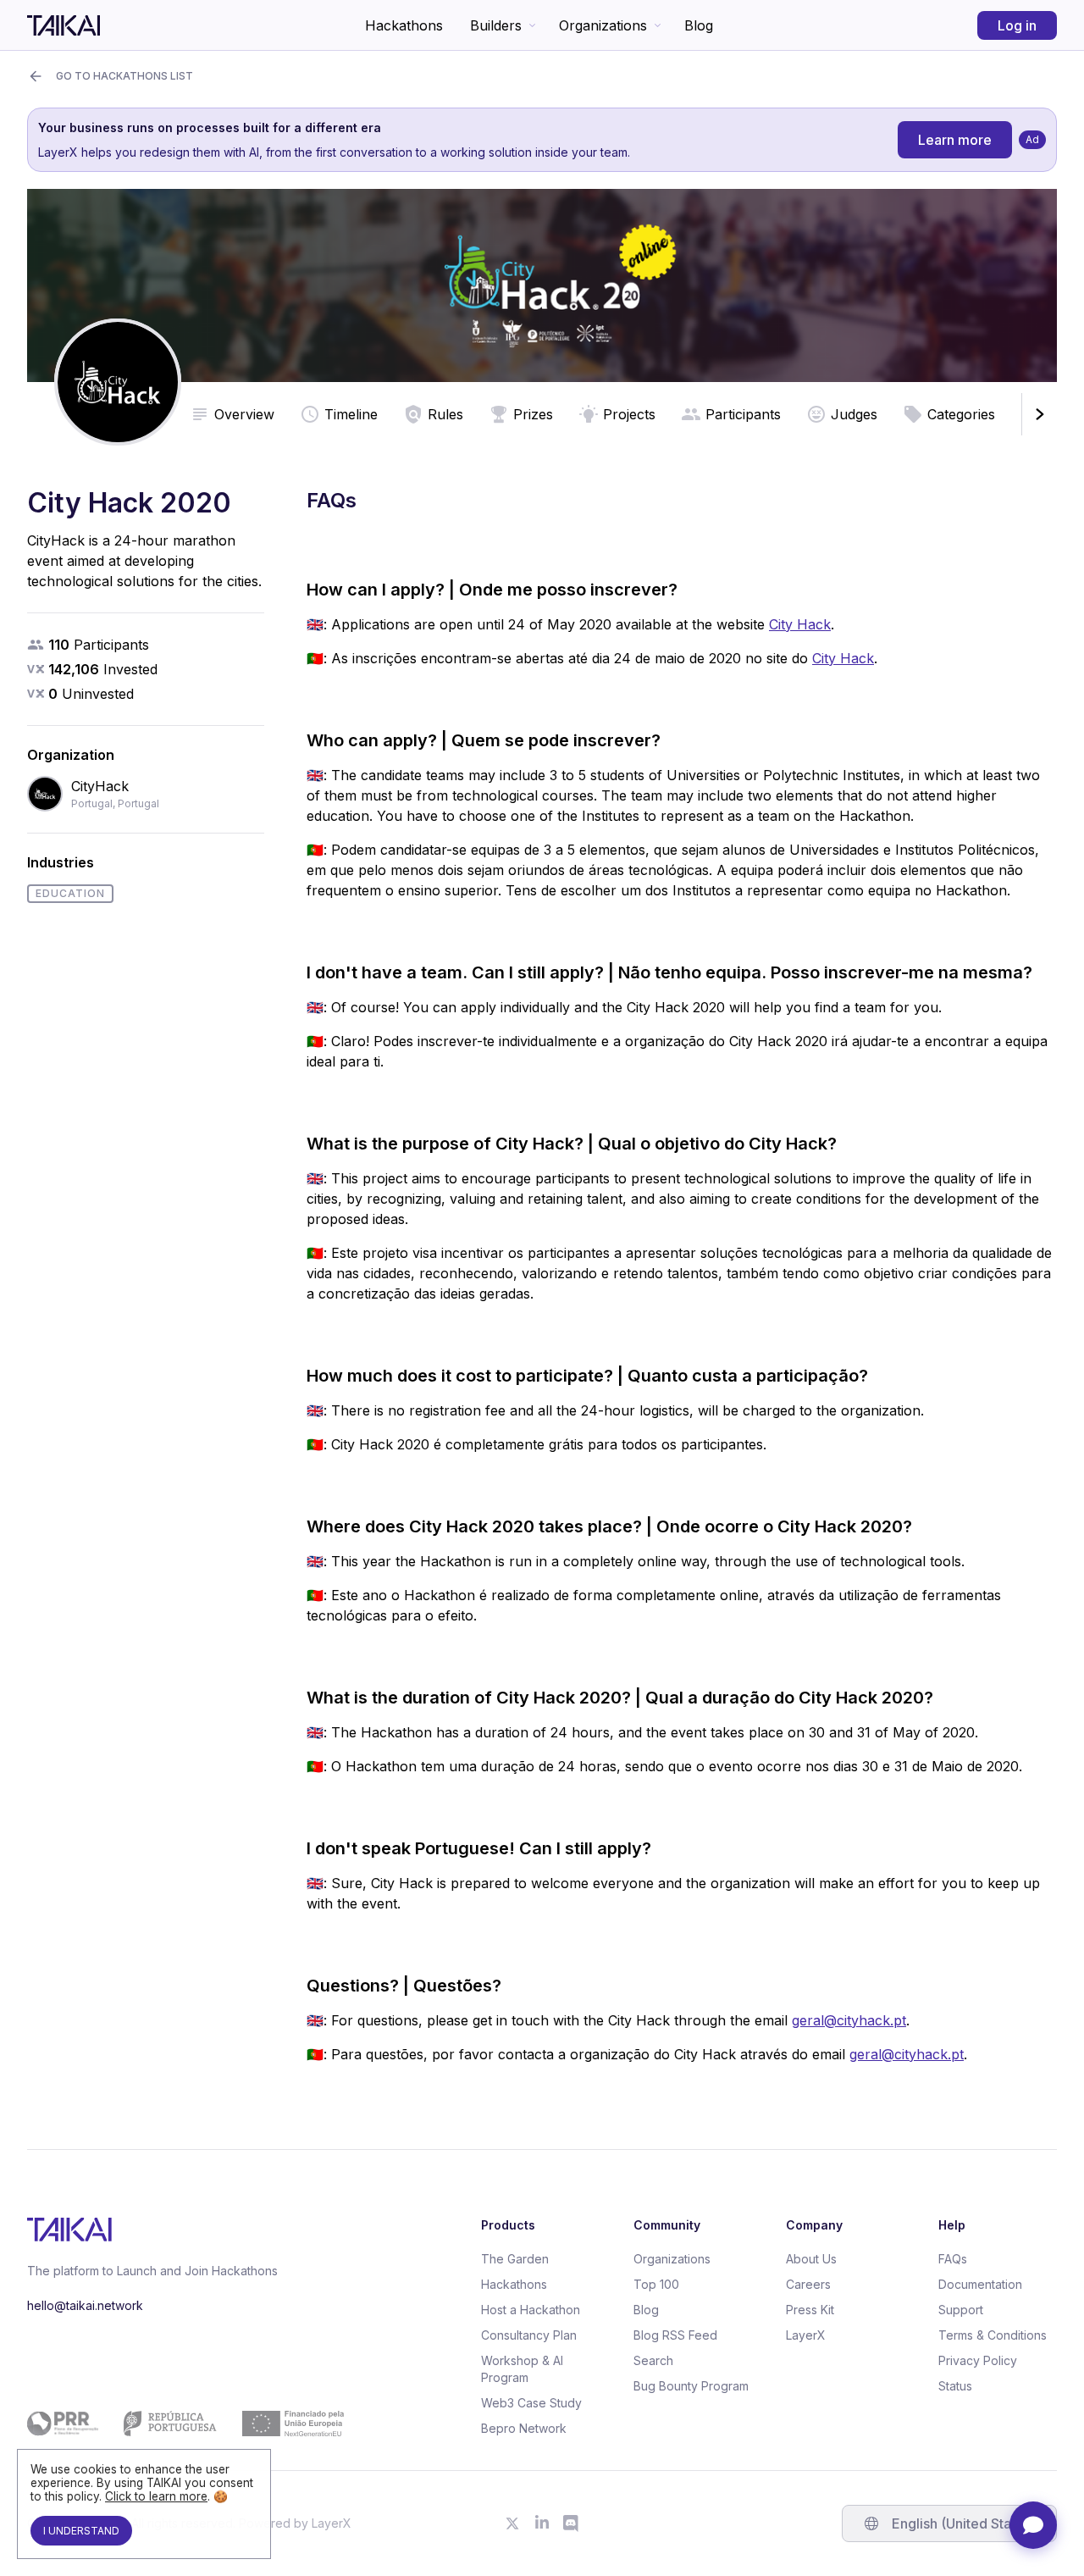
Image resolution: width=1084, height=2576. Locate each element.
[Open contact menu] (1033, 2525)
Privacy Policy (978, 2360)
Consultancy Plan (529, 2335)
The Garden (515, 2259)
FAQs (953, 2259)
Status (955, 2386)
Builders (496, 25)
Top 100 (656, 2284)
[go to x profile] (512, 2523)
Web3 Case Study (531, 2403)
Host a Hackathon (531, 2310)
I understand (81, 2531)
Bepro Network (524, 2428)
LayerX (806, 2335)
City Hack (800, 624)
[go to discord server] (572, 2523)
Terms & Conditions (993, 2335)
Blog (699, 25)
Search (653, 2360)
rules (445, 414)
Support (961, 2310)
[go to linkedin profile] (542, 2523)
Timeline (351, 414)
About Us (811, 2259)
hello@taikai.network (85, 2305)
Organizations (603, 25)
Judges (854, 414)
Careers (808, 2284)
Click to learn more (156, 2496)
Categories (961, 414)
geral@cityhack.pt (849, 2020)
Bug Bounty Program (691, 2386)
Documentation (980, 2284)
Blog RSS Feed (675, 2335)
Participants (743, 414)
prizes (533, 414)
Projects (629, 414)
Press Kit (810, 2310)
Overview (244, 414)
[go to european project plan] (185, 2424)
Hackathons (404, 25)
